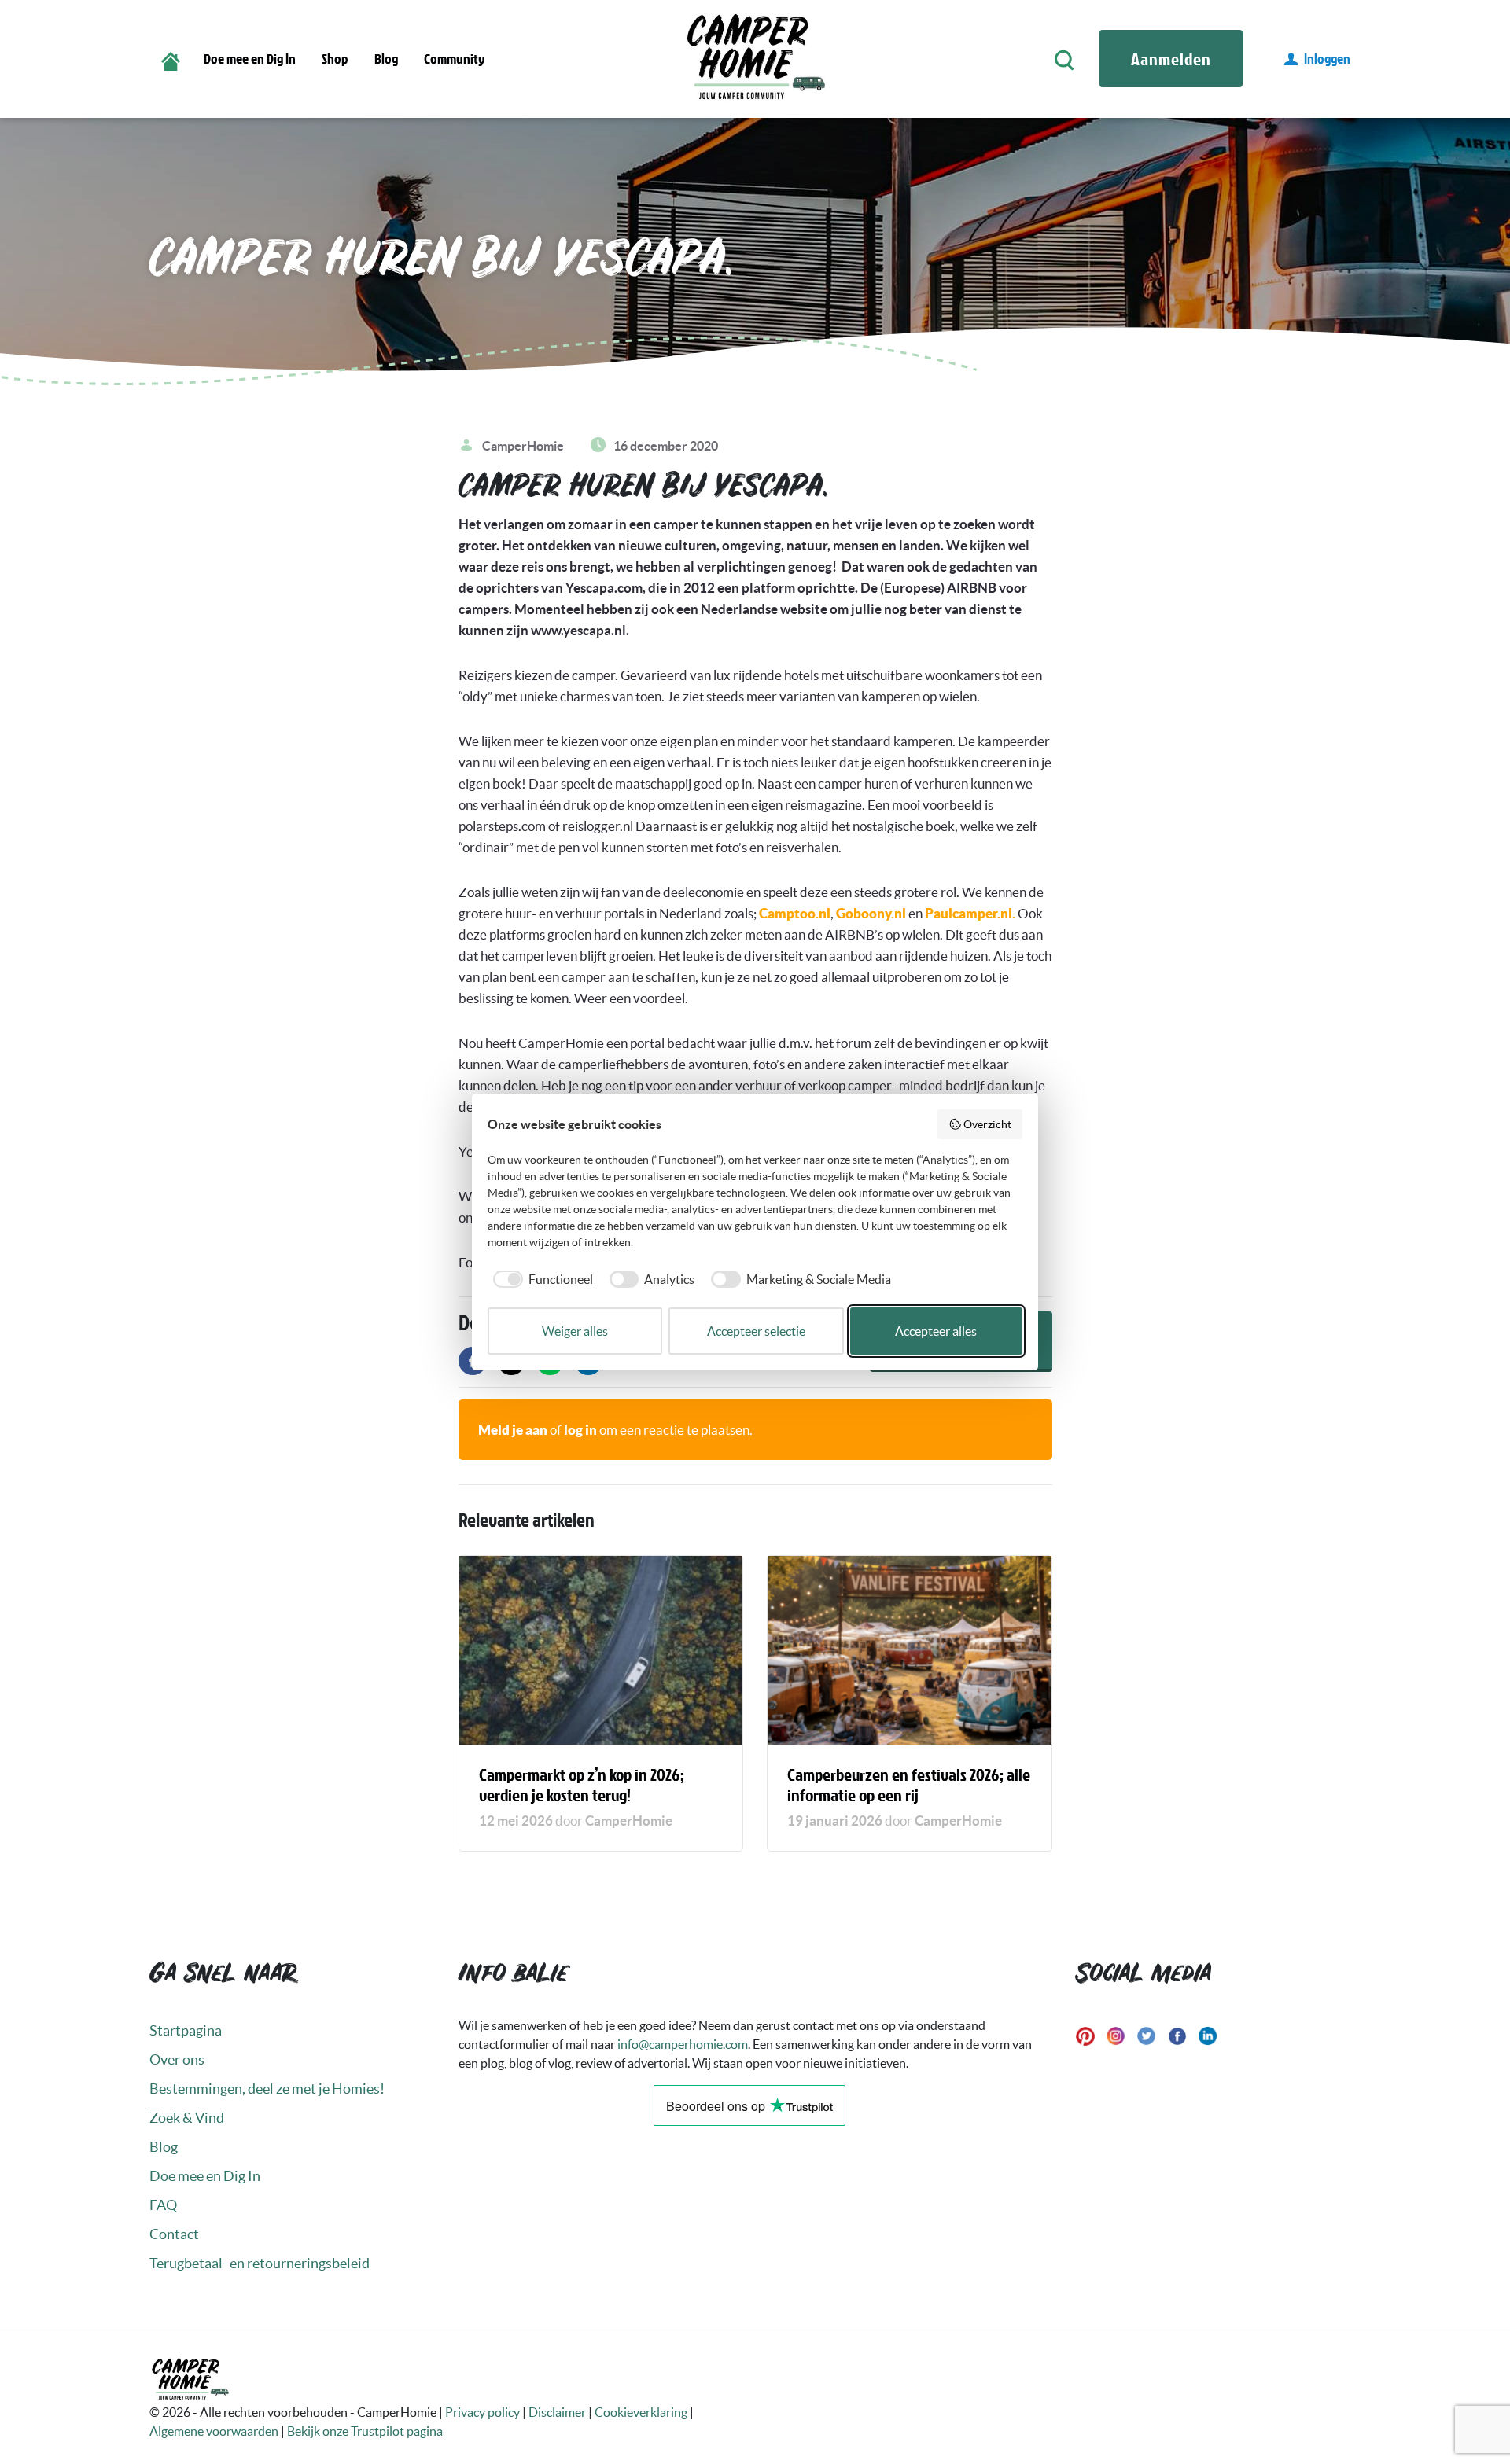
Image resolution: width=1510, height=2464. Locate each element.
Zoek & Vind (187, 2118)
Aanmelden (1171, 59)
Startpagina (186, 2030)
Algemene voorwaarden (214, 2431)
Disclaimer (557, 2412)
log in (580, 1430)
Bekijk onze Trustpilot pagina (365, 2431)
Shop (335, 59)
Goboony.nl (871, 913)
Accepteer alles (936, 1331)
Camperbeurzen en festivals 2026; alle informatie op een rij (909, 1784)
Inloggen (1327, 59)
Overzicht (987, 1124)
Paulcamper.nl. (970, 913)
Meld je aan (513, 1430)
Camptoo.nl (794, 913)
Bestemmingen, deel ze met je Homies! (267, 2089)
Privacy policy (482, 2412)
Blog (386, 59)
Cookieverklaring (641, 2412)
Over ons (177, 2059)
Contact (174, 2234)
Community (455, 59)
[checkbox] (540, 1279)
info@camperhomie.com (683, 2044)
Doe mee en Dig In (250, 59)
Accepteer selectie (756, 1331)
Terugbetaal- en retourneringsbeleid (260, 2263)
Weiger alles (575, 1331)
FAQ (163, 2205)
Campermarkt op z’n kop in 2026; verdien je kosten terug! (582, 1784)
